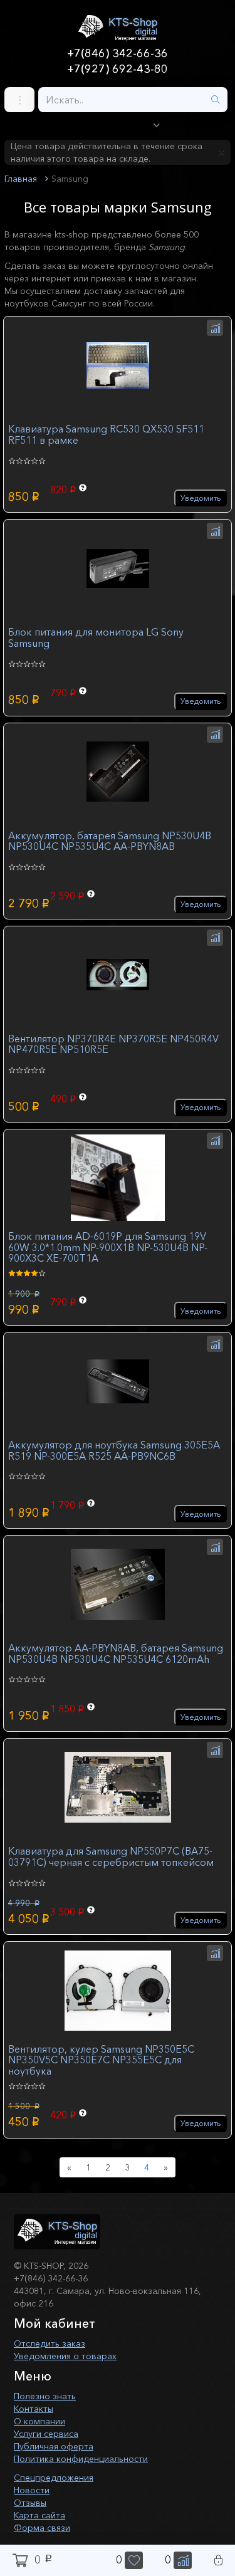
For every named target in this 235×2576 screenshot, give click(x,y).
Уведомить (201, 498)
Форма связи (42, 2528)
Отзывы (30, 2503)
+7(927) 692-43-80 (118, 69)
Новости (32, 2490)
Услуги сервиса (46, 2434)
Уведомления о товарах (65, 2356)
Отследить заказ (50, 2343)
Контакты (34, 2409)
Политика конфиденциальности (81, 2459)
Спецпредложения (54, 2478)
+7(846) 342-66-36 (118, 53)
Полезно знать (45, 2396)
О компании (39, 2421)
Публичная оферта (54, 2446)
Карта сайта (39, 2515)
